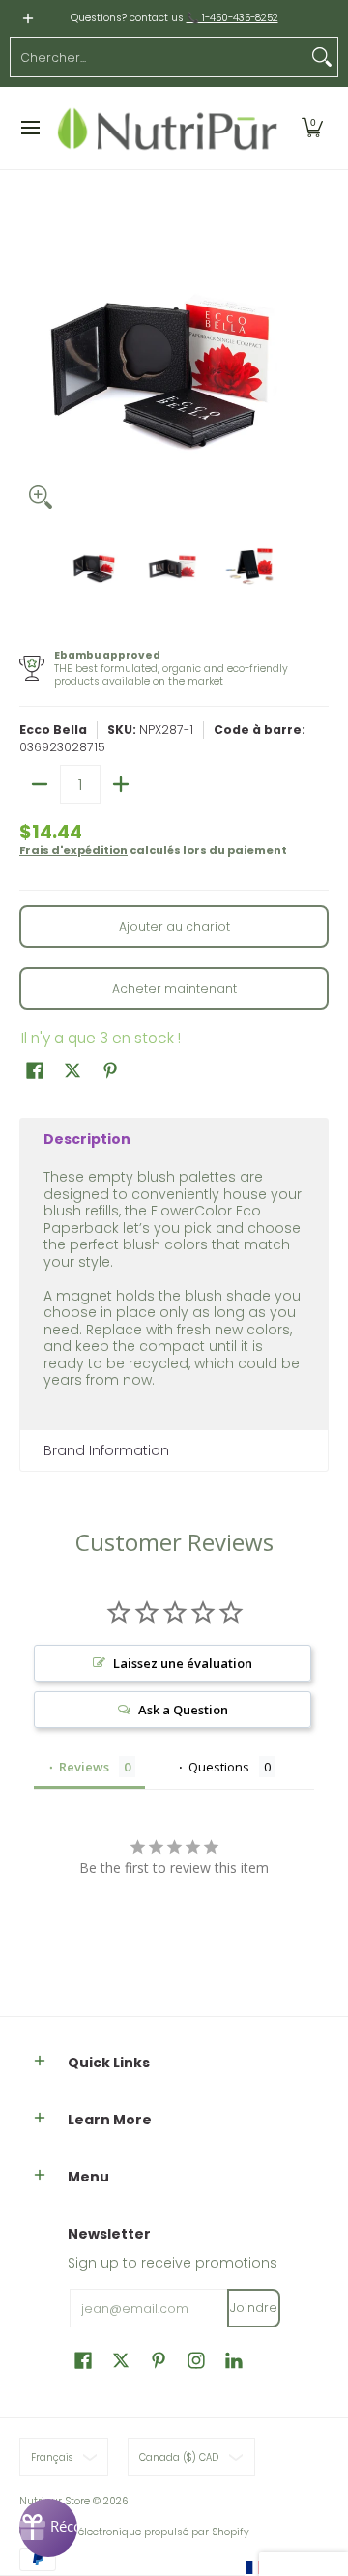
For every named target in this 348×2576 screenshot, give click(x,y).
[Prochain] (315, 364)
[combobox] (159, 57)
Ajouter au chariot (174, 927)
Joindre (254, 2308)
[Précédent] (33, 364)
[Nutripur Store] (168, 129)
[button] (312, 129)
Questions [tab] (219, 1767)
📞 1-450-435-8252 (232, 18)
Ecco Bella (53, 730)
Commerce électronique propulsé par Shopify (134, 2532)
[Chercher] (322, 57)
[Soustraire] (40, 784)
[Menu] (29, 129)
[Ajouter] (121, 784)
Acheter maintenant (174, 989)
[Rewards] (48, 2528)
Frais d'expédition (73, 850)
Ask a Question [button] (183, 1710)
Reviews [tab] (84, 1767)
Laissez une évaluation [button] (183, 1663)
